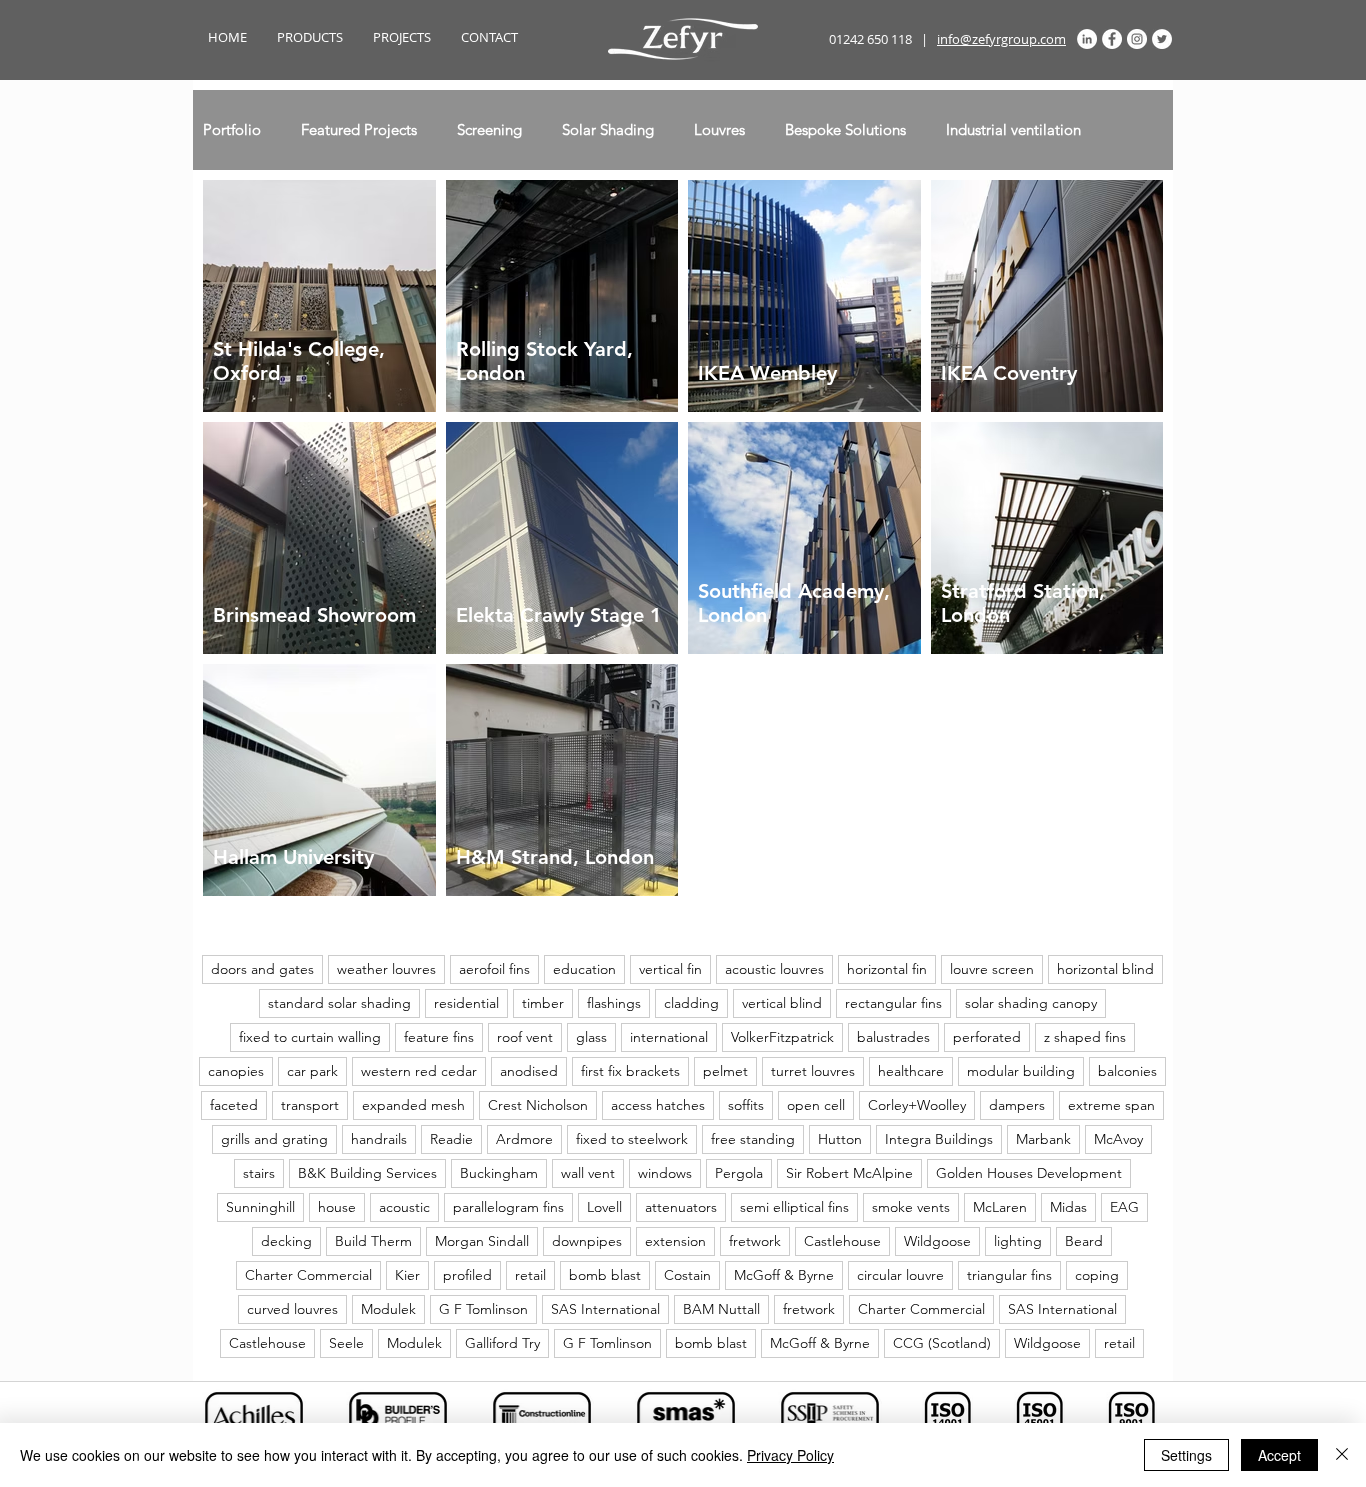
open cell (816, 1105)
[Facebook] (1112, 39)
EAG (1124, 1207)
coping (1097, 1275)
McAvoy (1118, 1139)
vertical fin (670, 969)
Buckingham (499, 1173)
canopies (236, 1071)
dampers (1017, 1105)
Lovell (604, 1207)
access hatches (658, 1105)
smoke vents (911, 1207)
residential (466, 1003)
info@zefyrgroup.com (1001, 39)
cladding (691, 1003)
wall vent (588, 1173)
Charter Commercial (308, 1275)
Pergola (739, 1173)
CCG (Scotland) (942, 1343)
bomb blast (605, 1275)
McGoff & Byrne (784, 1275)
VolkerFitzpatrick (782, 1037)
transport (310, 1105)
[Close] (1342, 1455)
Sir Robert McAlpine (849, 1173)
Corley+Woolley (917, 1105)
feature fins (439, 1037)
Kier (407, 1275)
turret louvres (813, 1071)
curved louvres (292, 1309)
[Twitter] (1162, 39)
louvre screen (992, 969)
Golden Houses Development (1029, 1173)
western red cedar (419, 1071)
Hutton (840, 1139)
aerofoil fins (494, 969)
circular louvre (900, 1275)
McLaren (1000, 1207)
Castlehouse (842, 1241)
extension (675, 1241)
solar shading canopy (1031, 1003)
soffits (746, 1105)
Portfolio (232, 130)
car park (312, 1071)
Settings (1186, 1455)
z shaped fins (1085, 1037)
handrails (379, 1139)
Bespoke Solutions (845, 130)
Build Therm (373, 1241)
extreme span (1111, 1105)
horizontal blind (1105, 969)
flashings (614, 1003)
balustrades (893, 1037)
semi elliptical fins (794, 1207)
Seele (346, 1343)
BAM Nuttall (721, 1309)
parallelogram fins (508, 1207)
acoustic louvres (774, 969)
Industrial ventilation (1013, 130)
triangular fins (1009, 1275)
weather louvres (386, 969)
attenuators (681, 1207)
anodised (529, 1071)
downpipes (587, 1241)
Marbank (1043, 1139)
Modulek (388, 1309)
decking (286, 1241)
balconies (1127, 1071)
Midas (1068, 1207)
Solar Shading (608, 130)
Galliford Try (502, 1343)
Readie (451, 1139)
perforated (987, 1037)
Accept (1279, 1455)
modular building (1021, 1071)
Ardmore (524, 1139)
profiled (467, 1275)
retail (530, 1275)
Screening (489, 130)
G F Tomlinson (483, 1309)
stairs (259, 1173)
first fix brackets (630, 1071)
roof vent (525, 1037)
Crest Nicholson (538, 1105)
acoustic (404, 1207)
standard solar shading (339, 1003)
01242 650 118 (870, 39)
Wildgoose (937, 1241)
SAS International (605, 1309)
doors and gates (262, 969)
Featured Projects (359, 130)
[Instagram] (1137, 39)
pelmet (725, 1071)
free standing (753, 1139)
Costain (687, 1275)
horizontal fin (887, 969)
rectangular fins (893, 1003)
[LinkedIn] (1087, 39)
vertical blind (782, 1003)
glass (591, 1037)
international (669, 1037)
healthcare (911, 1071)
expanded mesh (413, 1105)
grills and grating (274, 1139)
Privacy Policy (790, 1455)
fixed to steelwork (632, 1139)
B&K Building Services (367, 1173)
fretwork (755, 1241)
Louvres (719, 130)
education (584, 969)
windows (665, 1173)
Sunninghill (260, 1207)
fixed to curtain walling (310, 1037)
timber (543, 1003)
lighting (1018, 1241)
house (337, 1207)
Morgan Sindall (482, 1241)
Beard (1084, 1241)
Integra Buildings (939, 1139)
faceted (234, 1105)
